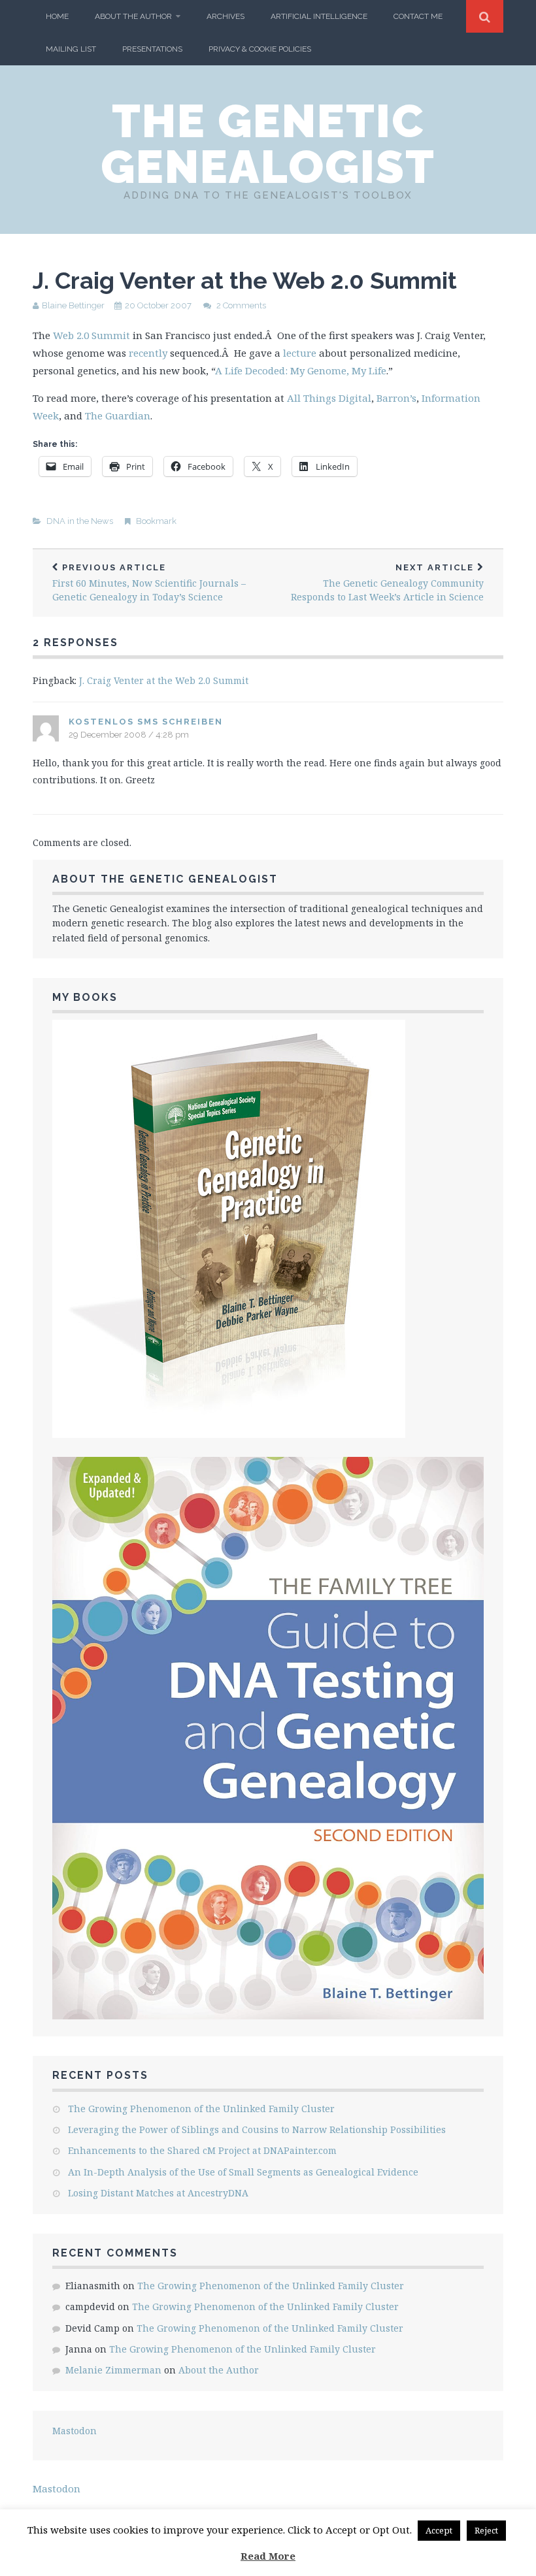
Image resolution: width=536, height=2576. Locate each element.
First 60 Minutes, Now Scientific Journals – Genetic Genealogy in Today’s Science (149, 583)
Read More (268, 2556)
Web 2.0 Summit (92, 335)
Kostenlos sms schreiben (146, 722)
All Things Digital (329, 398)
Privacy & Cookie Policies (260, 49)
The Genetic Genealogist (268, 144)
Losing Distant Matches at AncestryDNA (158, 2193)
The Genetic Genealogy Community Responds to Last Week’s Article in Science (387, 583)
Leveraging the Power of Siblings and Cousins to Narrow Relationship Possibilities (257, 2129)
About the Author (133, 16)
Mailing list (71, 49)
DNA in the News (80, 521)
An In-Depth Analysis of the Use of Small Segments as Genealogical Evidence (243, 2172)
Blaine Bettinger (73, 305)
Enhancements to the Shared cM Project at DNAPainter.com (202, 2150)
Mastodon (75, 2431)
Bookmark (156, 521)
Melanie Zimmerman (113, 2370)
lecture (300, 353)
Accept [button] (439, 2530)
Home (57, 16)
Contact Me (418, 16)
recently (149, 353)
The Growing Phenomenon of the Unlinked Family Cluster (201, 2109)
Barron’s (396, 398)
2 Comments (241, 305)
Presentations (152, 49)
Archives (226, 16)
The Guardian (118, 416)
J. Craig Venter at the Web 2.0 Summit (164, 680)
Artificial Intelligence (319, 16)
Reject (486, 2530)
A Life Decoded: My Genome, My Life (301, 370)
